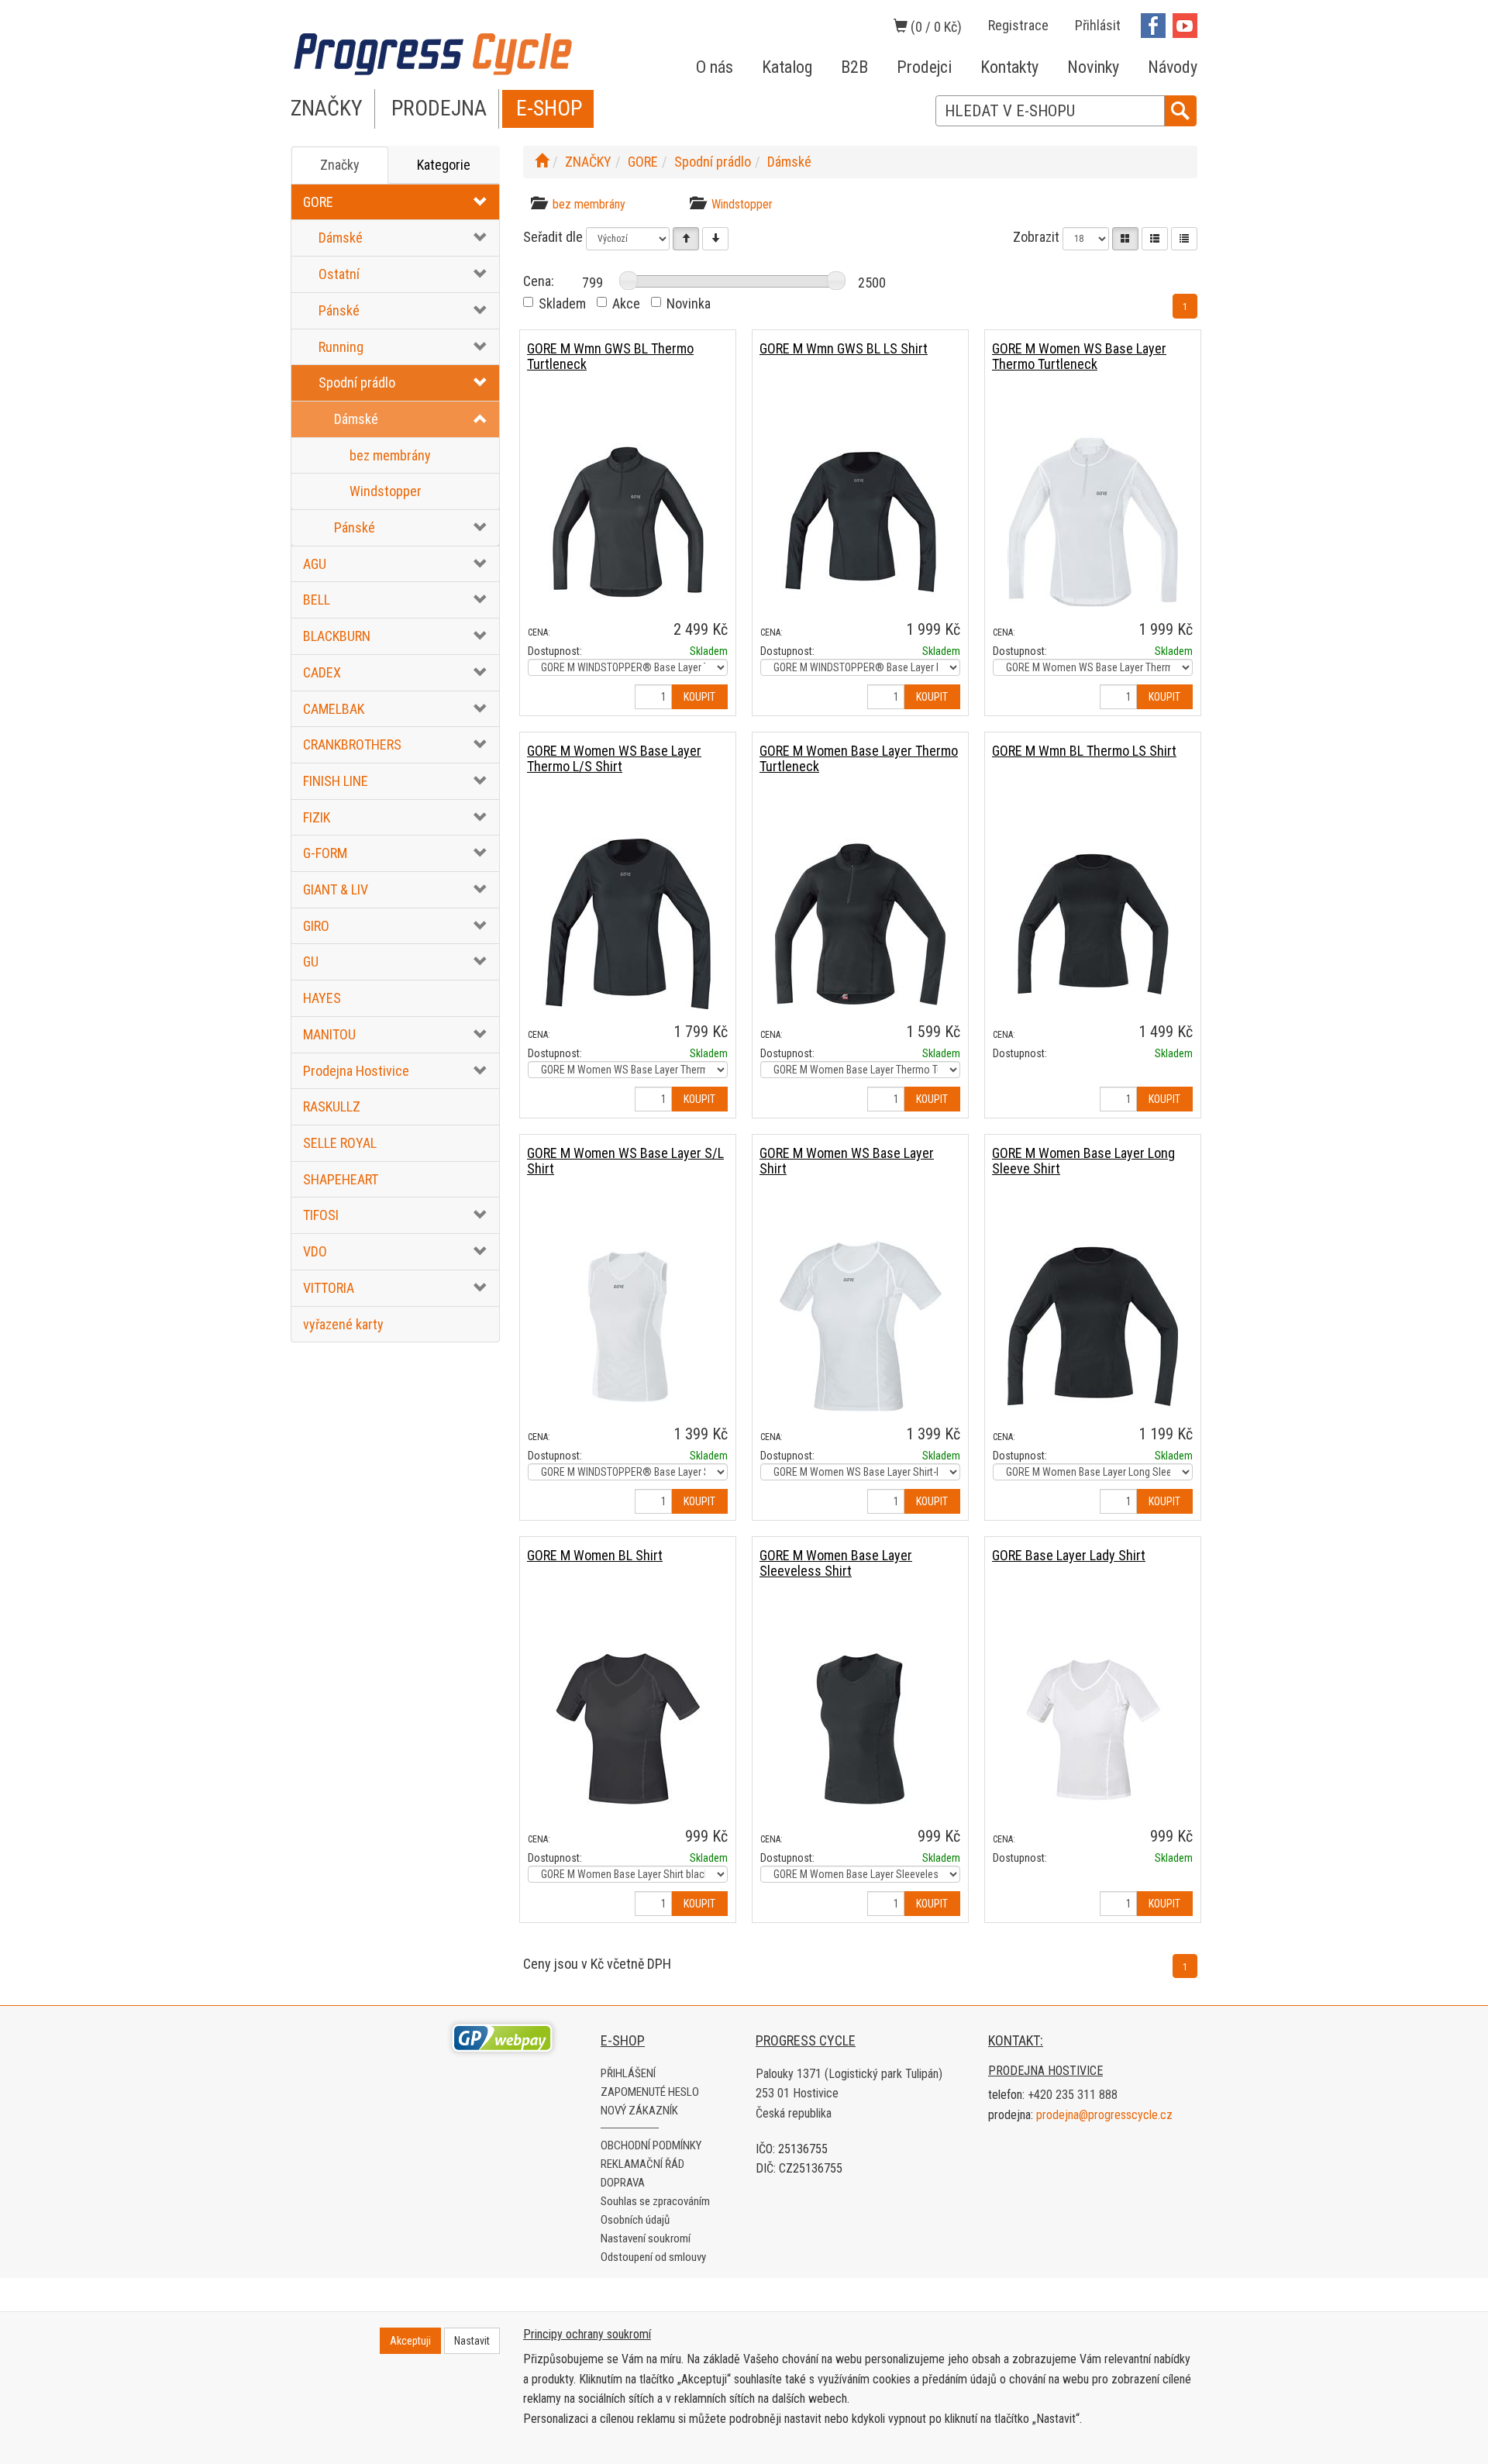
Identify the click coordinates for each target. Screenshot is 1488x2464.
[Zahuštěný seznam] (1184, 239)
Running (341, 347)
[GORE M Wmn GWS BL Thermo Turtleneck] (628, 521)
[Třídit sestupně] (715, 239)
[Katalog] (1125, 239)
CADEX (322, 672)
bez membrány (390, 455)
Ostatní (339, 274)
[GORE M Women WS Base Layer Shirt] (860, 1326)
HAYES (322, 998)
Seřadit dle (553, 237)
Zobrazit (1036, 237)
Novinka (689, 303)
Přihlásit (1098, 25)
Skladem (562, 303)
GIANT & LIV (336, 889)
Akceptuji (410, 2341)
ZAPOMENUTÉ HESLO (650, 2092)
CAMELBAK (334, 709)
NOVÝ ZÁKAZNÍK (639, 2111)
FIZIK (317, 817)
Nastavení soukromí (646, 2238)
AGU (315, 564)
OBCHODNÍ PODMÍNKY (651, 2145)
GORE (318, 202)
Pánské (339, 310)
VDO (315, 1251)
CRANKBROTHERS (352, 744)
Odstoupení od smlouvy (653, 2257)
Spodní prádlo (357, 383)
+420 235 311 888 (1073, 2095)
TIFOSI (321, 1215)
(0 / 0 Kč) (935, 27)
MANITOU (329, 1034)
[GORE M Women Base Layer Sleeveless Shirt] (860, 1728)
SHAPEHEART (341, 1179)
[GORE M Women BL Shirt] (628, 1728)
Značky (340, 165)
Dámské (341, 238)
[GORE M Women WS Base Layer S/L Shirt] (628, 1326)
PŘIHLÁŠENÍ (628, 2073)
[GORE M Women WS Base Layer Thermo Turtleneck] (1093, 521)
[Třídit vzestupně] (686, 239)
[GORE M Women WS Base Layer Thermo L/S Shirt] (628, 924)
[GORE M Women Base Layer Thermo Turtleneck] (860, 924)
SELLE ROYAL (340, 1143)
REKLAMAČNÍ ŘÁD (642, 2164)
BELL (317, 600)
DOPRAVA (623, 2183)
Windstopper (386, 491)
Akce (626, 303)
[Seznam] (1155, 239)
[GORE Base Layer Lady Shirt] (1093, 1728)
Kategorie (444, 165)
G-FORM (325, 853)
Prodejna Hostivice (356, 1071)
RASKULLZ (332, 1106)
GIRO (316, 926)
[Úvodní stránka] (542, 162)
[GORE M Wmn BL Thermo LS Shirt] (1093, 924)
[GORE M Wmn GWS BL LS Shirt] (860, 521)
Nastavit (472, 2341)
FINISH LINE (336, 781)
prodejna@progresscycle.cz (1104, 2115)
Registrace (1018, 25)
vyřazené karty (343, 1324)
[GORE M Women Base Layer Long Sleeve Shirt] (1093, 1326)
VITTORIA (329, 1288)
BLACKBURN (337, 636)
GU (311, 961)
